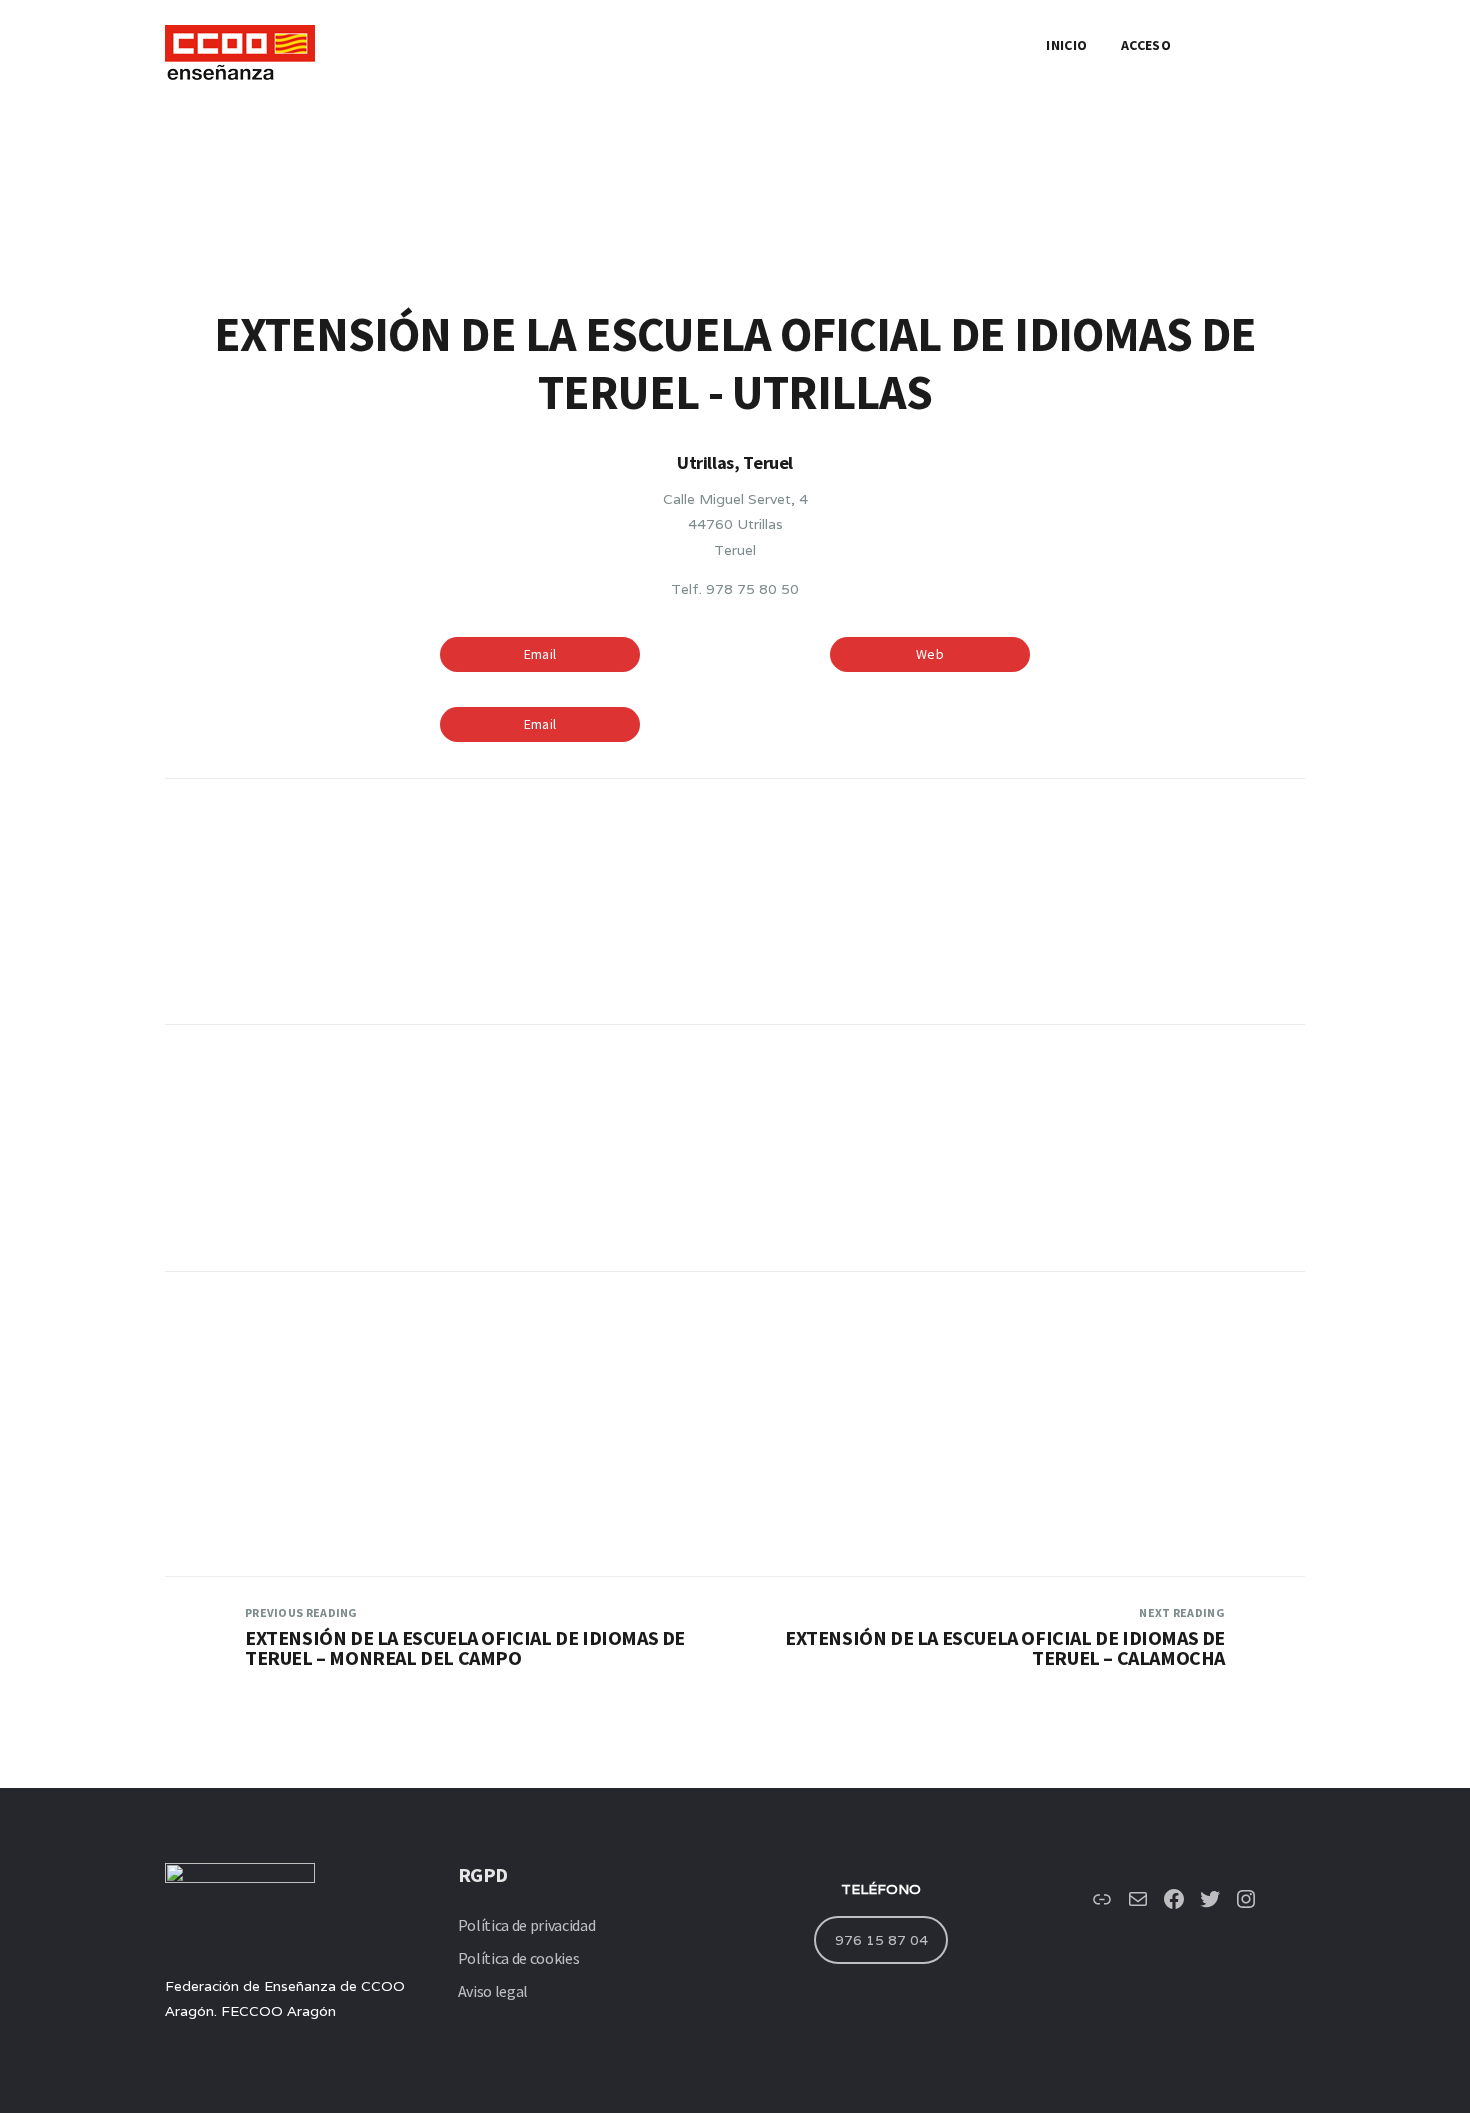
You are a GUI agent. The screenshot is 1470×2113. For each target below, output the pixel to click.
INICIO (1066, 45)
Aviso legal (493, 1991)
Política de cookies (519, 1958)
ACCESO (1146, 45)
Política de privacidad (527, 1925)
